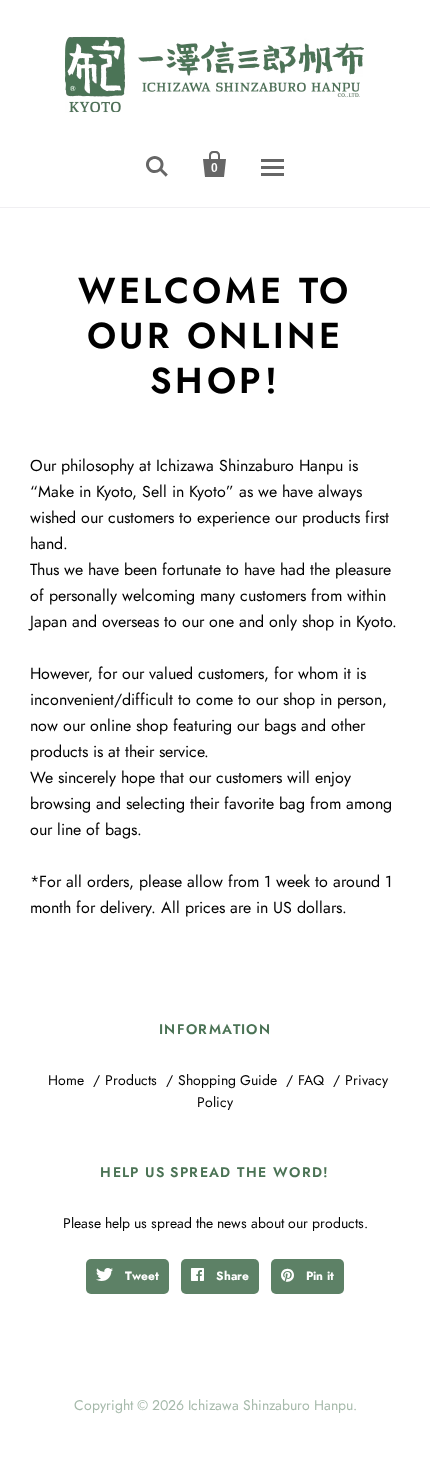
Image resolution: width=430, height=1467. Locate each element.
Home (66, 1080)
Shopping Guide (227, 1080)
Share (230, 1276)
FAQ (311, 1080)
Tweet (140, 1276)
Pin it (318, 1276)
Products (131, 1080)
